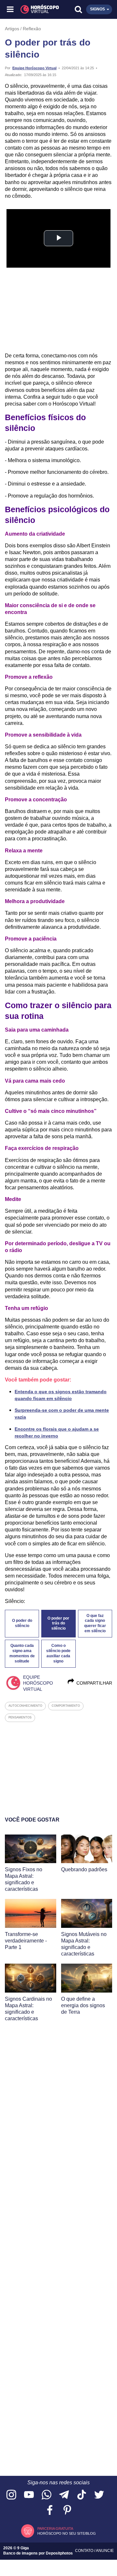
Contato (85, 2551)
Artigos (12, 29)
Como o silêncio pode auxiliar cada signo (58, 1653)
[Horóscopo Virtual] (35, 9)
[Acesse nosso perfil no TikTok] (82, 2495)
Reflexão (32, 29)
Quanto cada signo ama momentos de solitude (22, 1653)
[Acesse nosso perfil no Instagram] (11, 2495)
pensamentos (20, 1717)
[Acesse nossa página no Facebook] (50, 2510)
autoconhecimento (25, 1706)
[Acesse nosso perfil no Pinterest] (67, 2510)
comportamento (66, 1706)
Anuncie (105, 2551)
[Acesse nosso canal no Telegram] (64, 2495)
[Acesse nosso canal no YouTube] (29, 2495)
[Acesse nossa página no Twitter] (99, 2495)
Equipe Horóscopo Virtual (34, 68)
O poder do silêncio (22, 1623)
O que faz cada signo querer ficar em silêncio (95, 1623)
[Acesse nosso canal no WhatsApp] (46, 2495)
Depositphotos (59, 2553)
